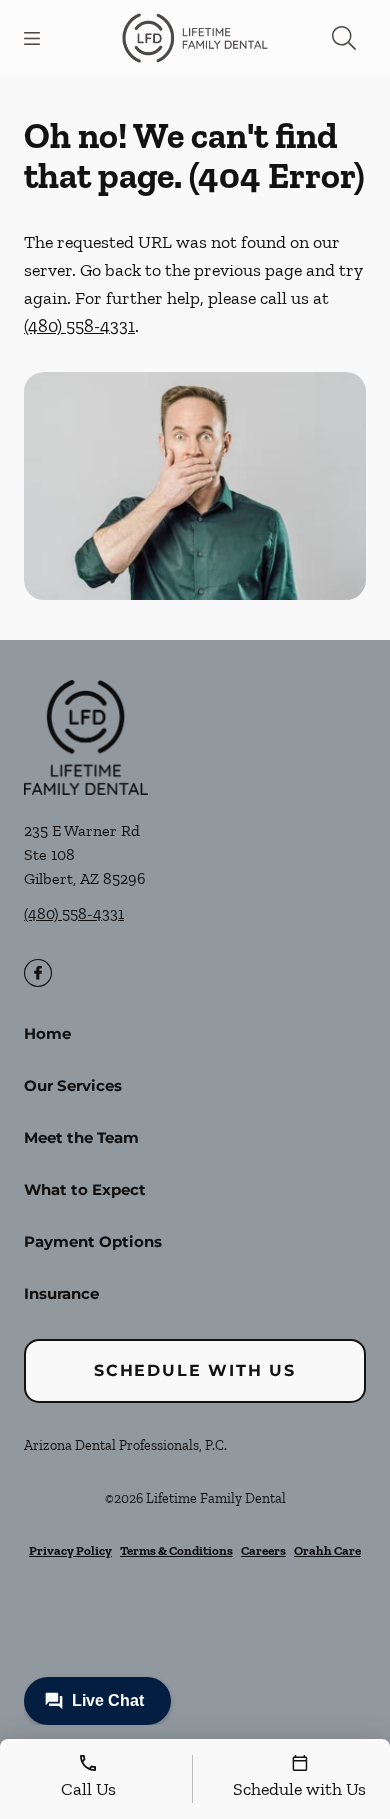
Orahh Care (327, 1550)
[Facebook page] (38, 973)
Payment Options (93, 1241)
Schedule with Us (195, 1370)
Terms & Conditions (176, 1550)
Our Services (73, 1085)
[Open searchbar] (344, 38)
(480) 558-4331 (79, 326)
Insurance (61, 1293)
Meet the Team (81, 1137)
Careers (263, 1550)
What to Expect (85, 1189)
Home (47, 1033)
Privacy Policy (70, 1550)
